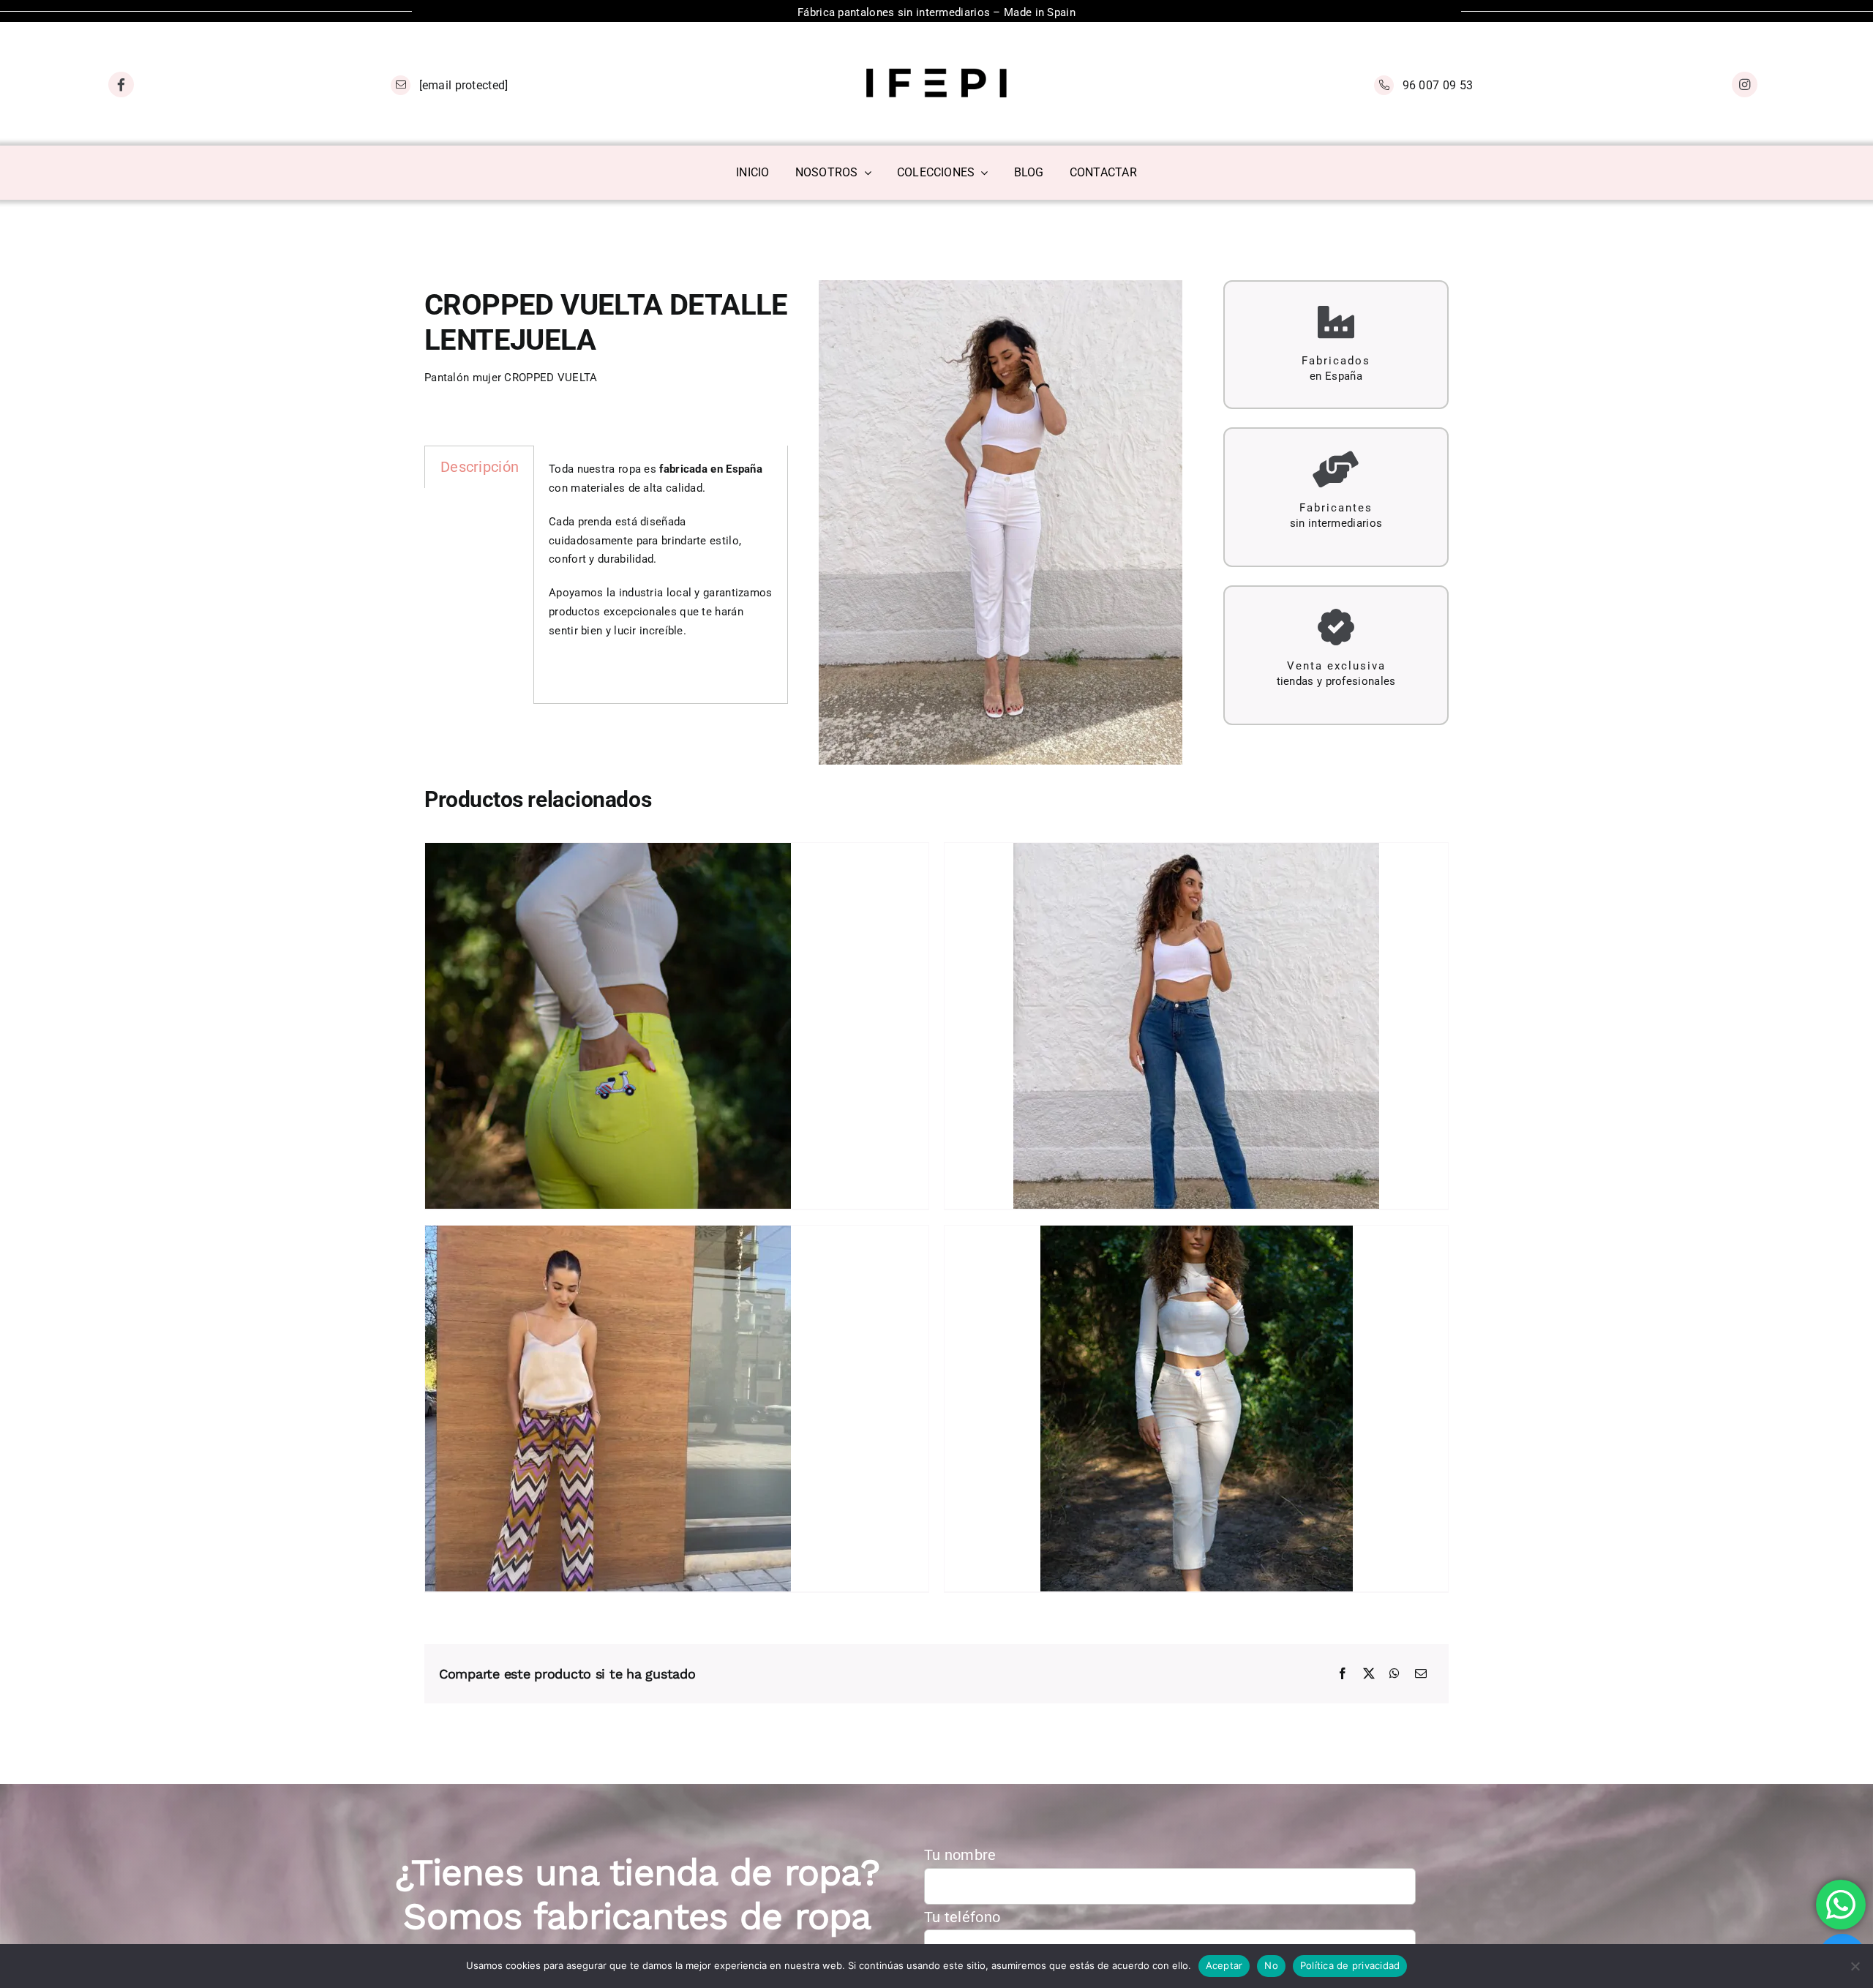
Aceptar (1224, 1965)
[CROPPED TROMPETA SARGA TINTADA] (1196, 1409)
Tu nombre (960, 1855)
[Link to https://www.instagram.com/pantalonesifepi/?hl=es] (1745, 85)
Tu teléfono (962, 1917)
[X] (1369, 1674)
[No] (1855, 1966)
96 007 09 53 (1438, 85)
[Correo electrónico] (1421, 1674)
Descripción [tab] (480, 467)
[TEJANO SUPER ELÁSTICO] (1196, 1026)
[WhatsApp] (1395, 1674)
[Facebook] (1343, 1674)
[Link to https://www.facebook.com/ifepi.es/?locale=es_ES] (121, 85)
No (1271, 1965)
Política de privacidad (1350, 1965)
